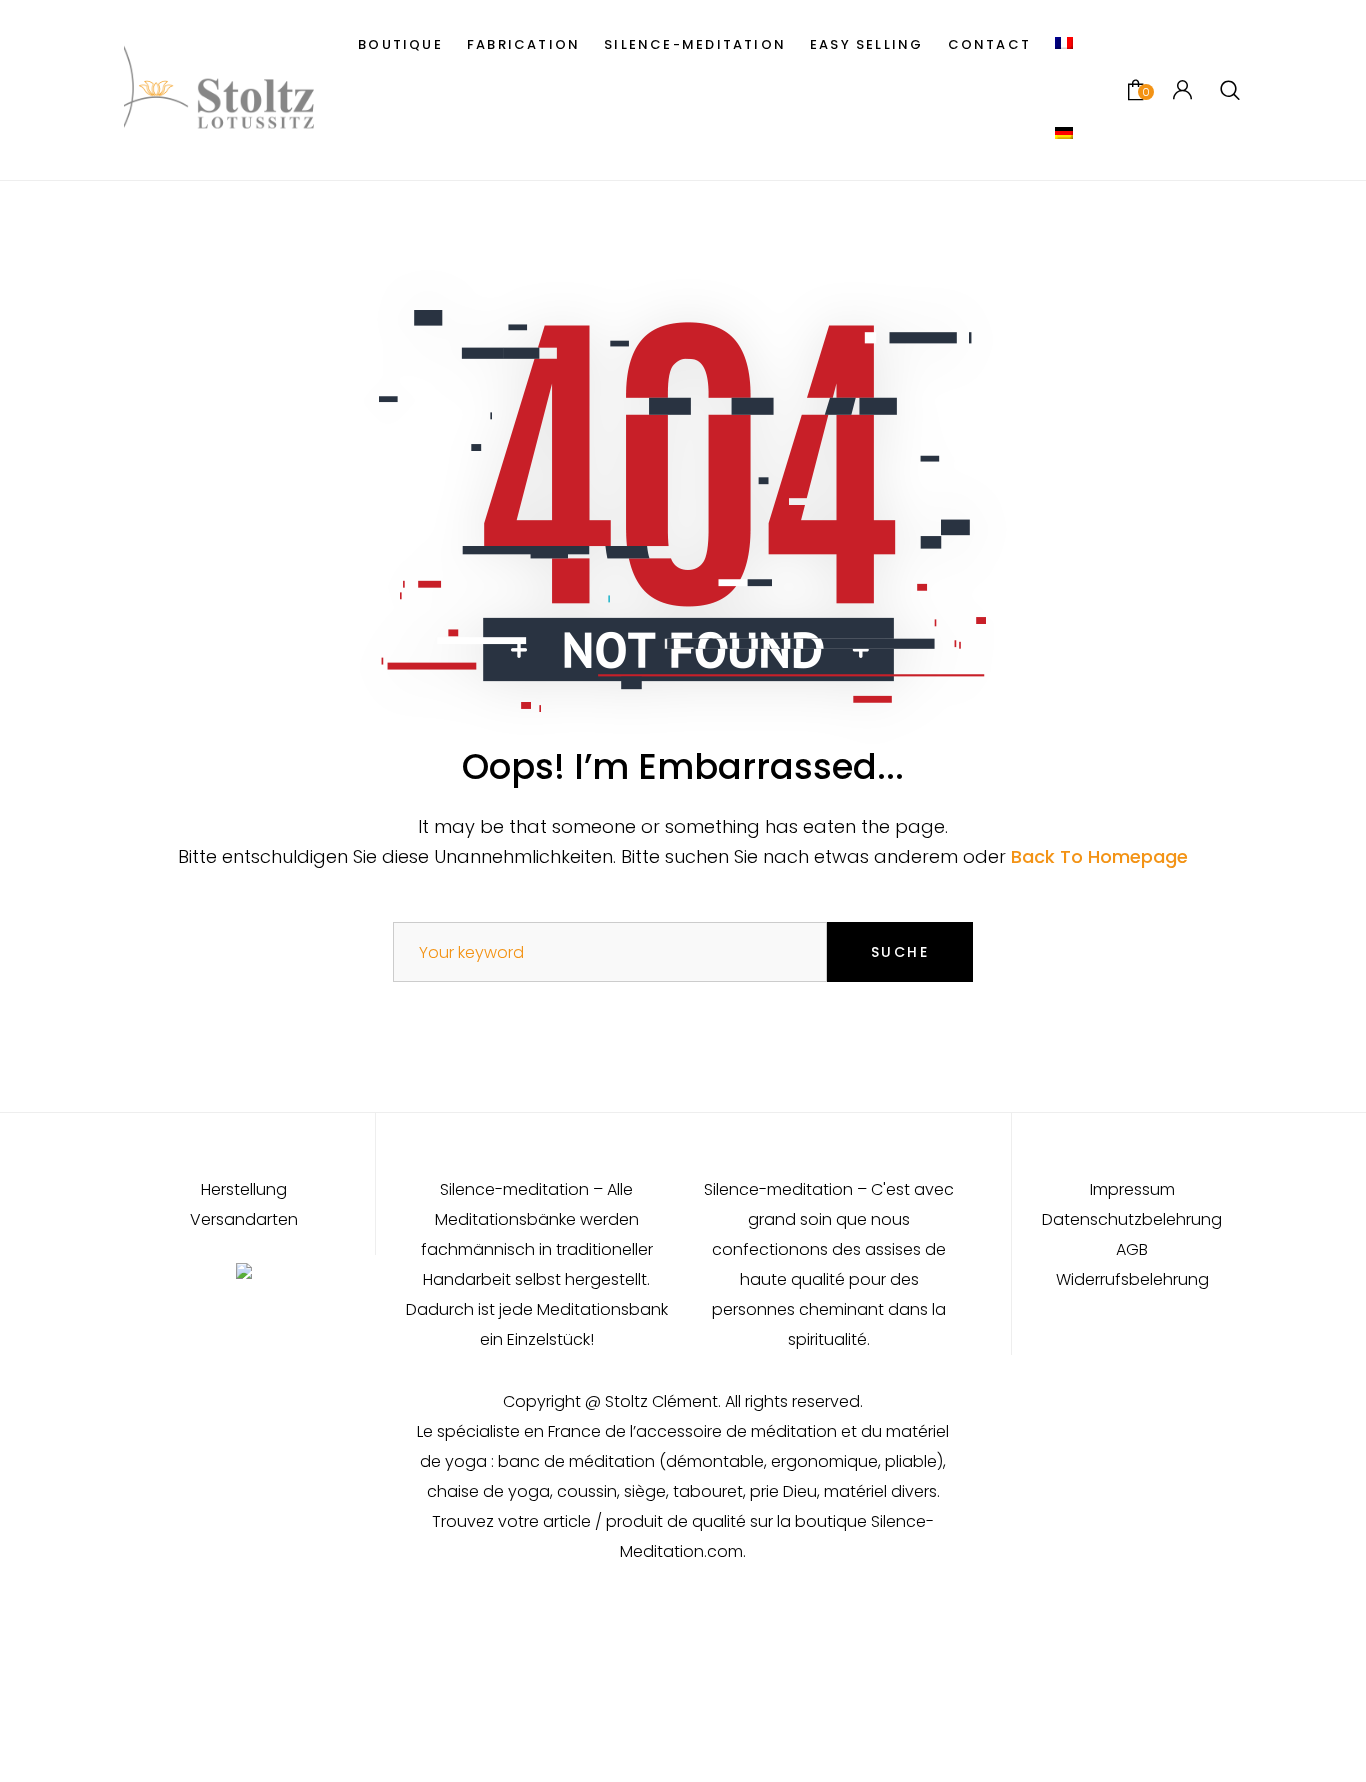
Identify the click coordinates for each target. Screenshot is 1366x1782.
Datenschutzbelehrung (1132, 1220)
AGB (1132, 1250)
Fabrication (523, 44)
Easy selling (867, 44)
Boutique (400, 44)
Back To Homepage (1099, 856)
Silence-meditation (695, 44)
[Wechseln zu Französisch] (1064, 45)
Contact (989, 44)
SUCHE (900, 952)
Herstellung (244, 1190)
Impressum (1132, 1190)
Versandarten (244, 1220)
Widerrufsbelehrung (1132, 1280)
